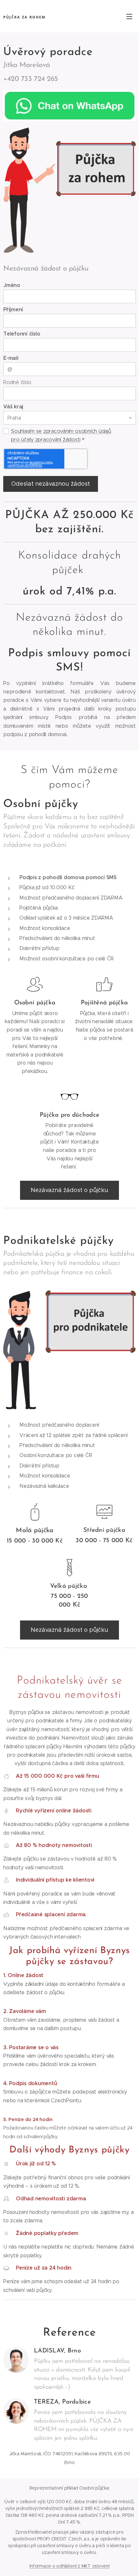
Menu (129, 16)
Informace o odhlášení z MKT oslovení (69, 2566)
